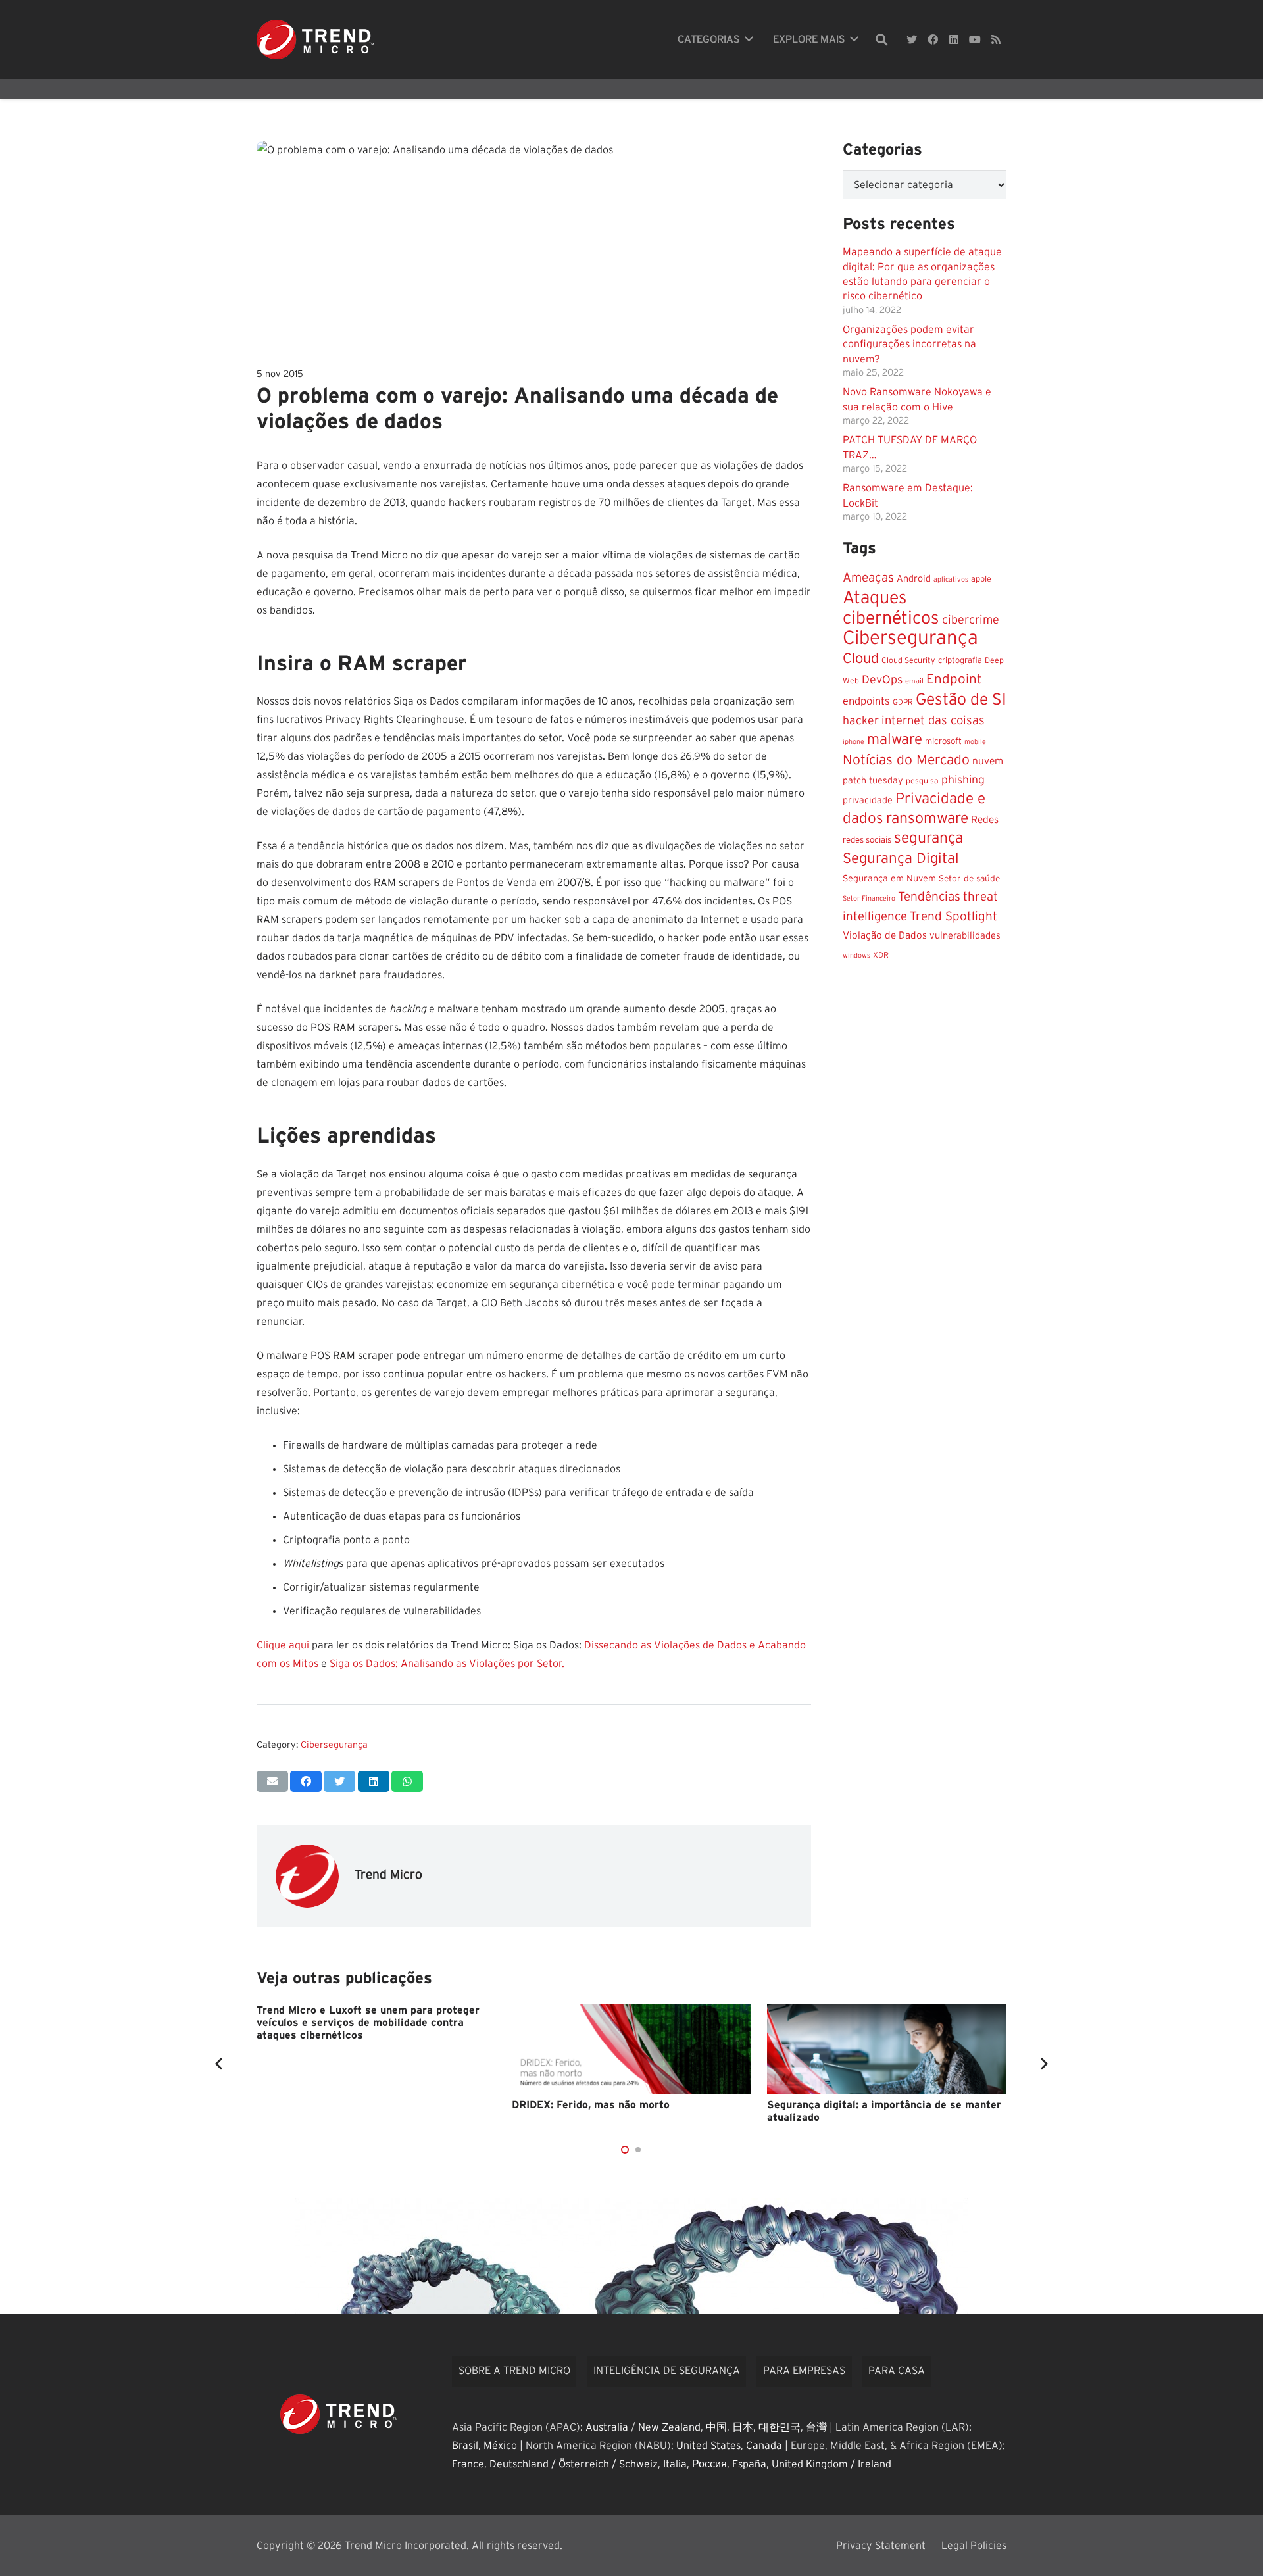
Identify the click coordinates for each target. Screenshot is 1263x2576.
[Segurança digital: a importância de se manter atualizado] (887, 2049)
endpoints (866, 701)
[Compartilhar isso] (306, 1781)
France (468, 2464)
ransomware (927, 819)
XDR (881, 955)
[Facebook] (933, 39)
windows (856, 955)
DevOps (882, 680)
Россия (709, 2464)
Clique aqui (283, 1645)
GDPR (903, 702)
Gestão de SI (961, 700)
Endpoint (954, 679)
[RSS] (996, 39)
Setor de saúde (969, 879)
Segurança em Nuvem (889, 879)
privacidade (868, 801)
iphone (854, 742)
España (749, 2464)
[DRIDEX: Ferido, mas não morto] (631, 2049)
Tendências (929, 897)
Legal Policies (974, 2546)
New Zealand (669, 2427)
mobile (975, 742)
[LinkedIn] (954, 39)
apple (981, 579)
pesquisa (922, 781)
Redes (985, 820)
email (914, 681)
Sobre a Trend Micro (514, 2371)
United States (708, 2446)
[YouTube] (975, 39)
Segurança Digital (901, 858)
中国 (716, 2427)
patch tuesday (873, 781)
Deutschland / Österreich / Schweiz (574, 2464)
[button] (625, 2150)
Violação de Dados (885, 936)
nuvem (988, 761)
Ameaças (868, 578)
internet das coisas (933, 721)
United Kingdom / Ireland (831, 2464)
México (500, 2446)
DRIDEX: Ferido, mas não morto (591, 2105)
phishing (963, 780)
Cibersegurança (334, 1745)
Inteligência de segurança (667, 2371)
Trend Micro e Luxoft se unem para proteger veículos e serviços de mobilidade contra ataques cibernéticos (368, 2023)
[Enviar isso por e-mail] (272, 1781)
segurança (929, 838)
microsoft (943, 741)
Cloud (861, 659)
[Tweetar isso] (339, 1781)
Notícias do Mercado (906, 760)
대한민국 (780, 2427)
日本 (743, 2427)
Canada (764, 2446)
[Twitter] (912, 39)
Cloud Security (908, 660)
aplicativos (951, 579)
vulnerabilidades (965, 936)
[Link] (315, 39)
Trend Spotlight (953, 917)
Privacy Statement (881, 2546)
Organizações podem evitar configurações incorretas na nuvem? (909, 344)
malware (895, 739)
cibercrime (971, 620)
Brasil (465, 2446)
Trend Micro (388, 1875)
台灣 (816, 2427)
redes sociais (867, 840)
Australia (607, 2427)
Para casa (897, 2371)
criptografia (960, 661)
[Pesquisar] (881, 40)
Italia (675, 2464)
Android (914, 579)
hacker (861, 721)
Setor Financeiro (869, 898)
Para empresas (804, 2371)
